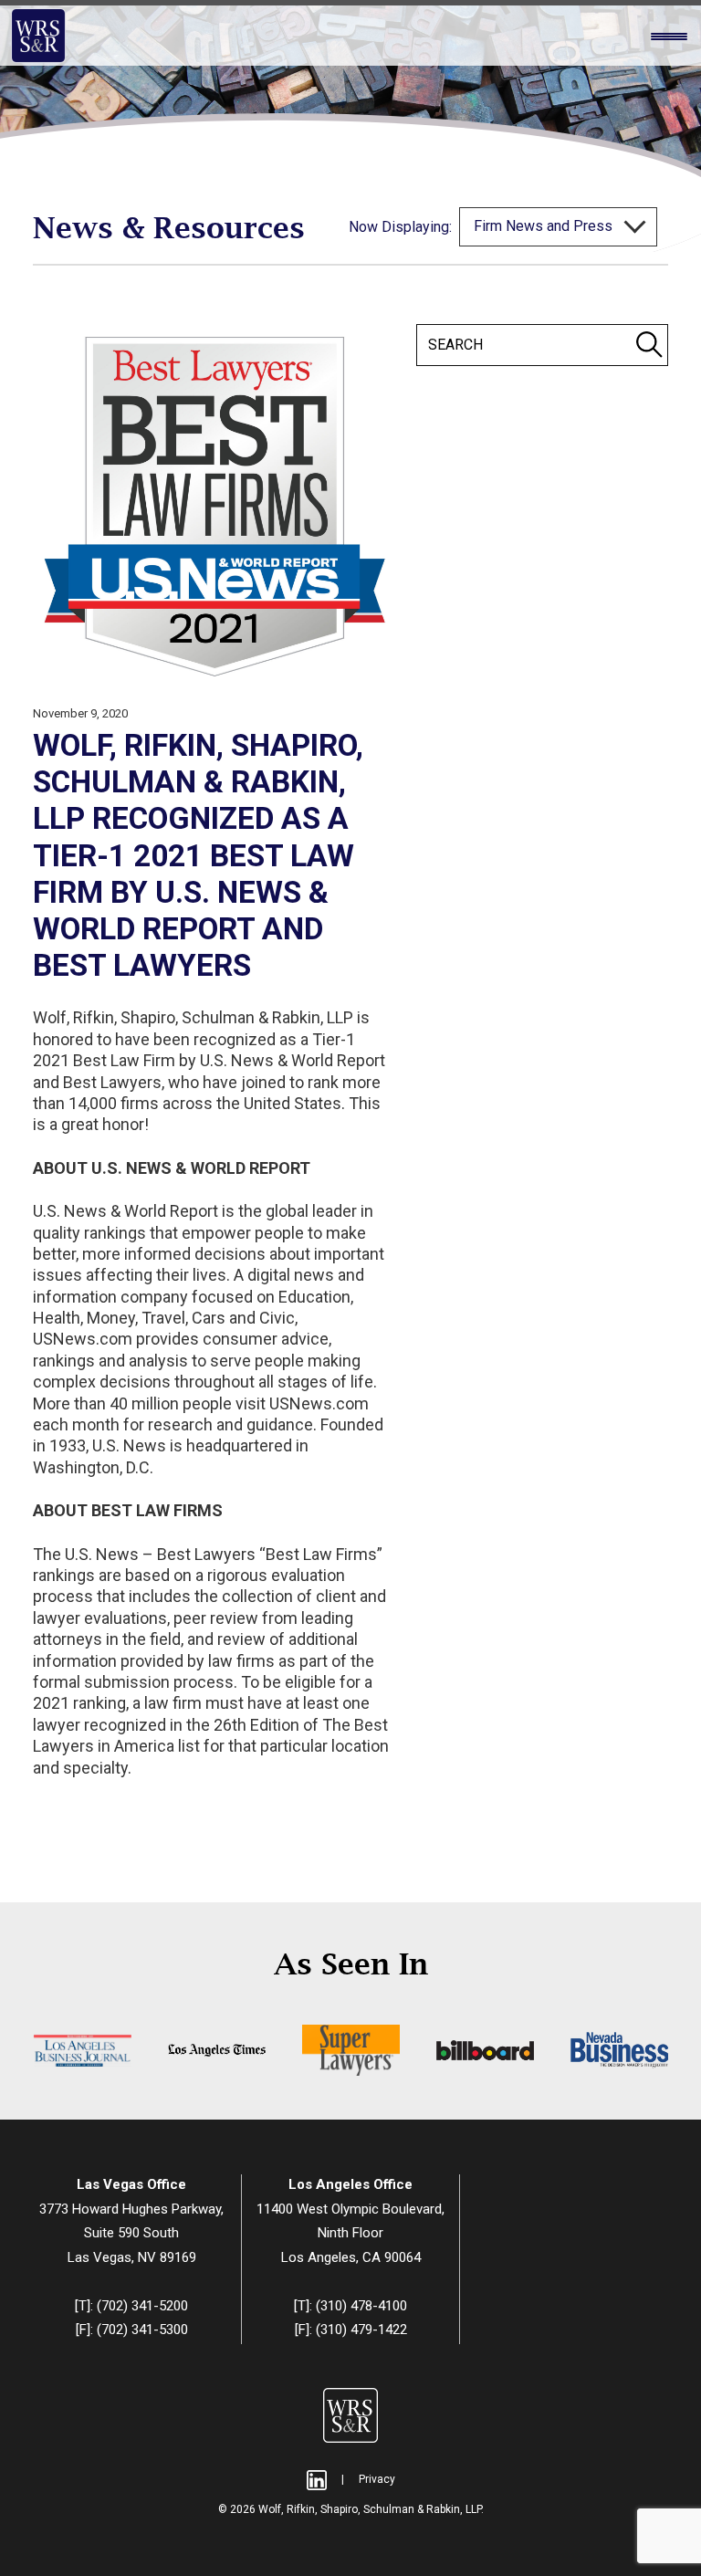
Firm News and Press (545, 226)
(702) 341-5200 (142, 2306)
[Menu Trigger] (669, 37)
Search (649, 344)
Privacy (377, 2479)
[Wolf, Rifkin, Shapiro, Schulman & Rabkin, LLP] (38, 36)
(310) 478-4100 (361, 2306)
